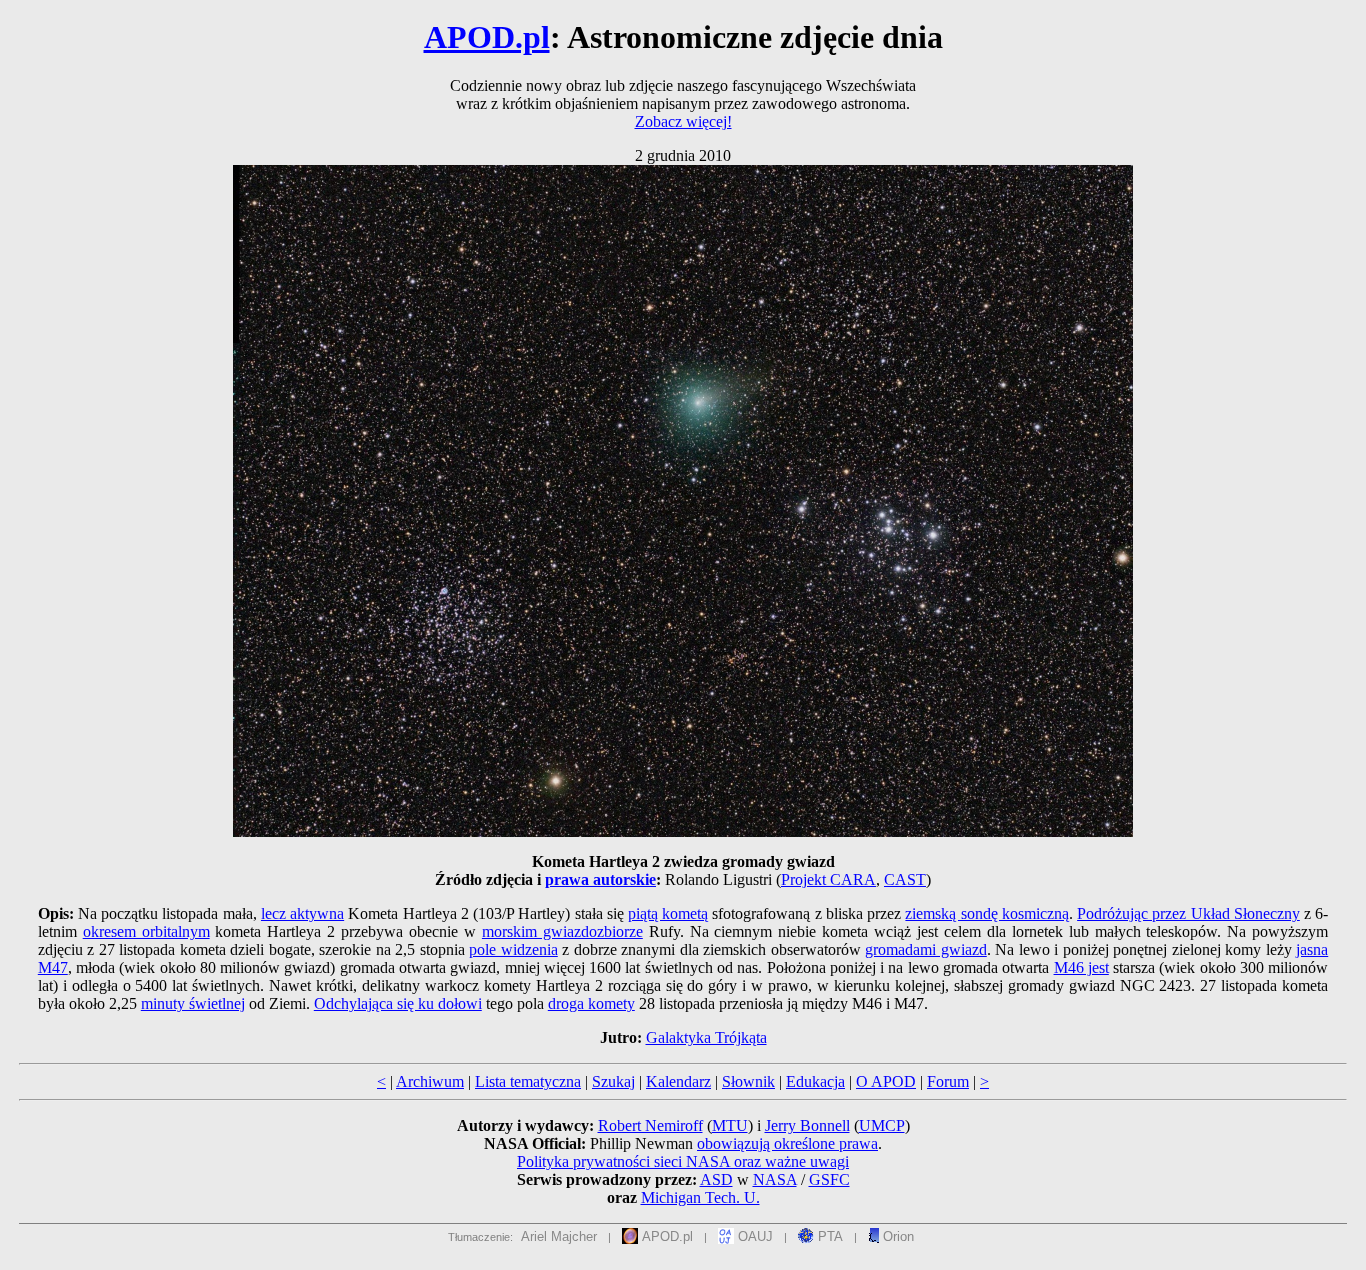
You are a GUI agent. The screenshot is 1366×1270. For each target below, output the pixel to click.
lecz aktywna (302, 913)
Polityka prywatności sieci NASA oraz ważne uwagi (683, 1161)
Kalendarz (678, 1081)
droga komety (591, 1003)
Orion (896, 1236)
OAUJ (753, 1236)
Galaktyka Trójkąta (706, 1037)
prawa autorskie (600, 879)
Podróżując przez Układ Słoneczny (1188, 913)
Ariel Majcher (559, 1236)
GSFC (829, 1179)
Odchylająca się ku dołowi (398, 1003)
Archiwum (430, 1081)
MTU (730, 1125)
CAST (905, 879)
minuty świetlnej (193, 1003)
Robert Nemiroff (650, 1125)
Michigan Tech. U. (700, 1197)
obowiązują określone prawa (787, 1143)
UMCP (882, 1125)
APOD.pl (487, 37)
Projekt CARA (828, 879)
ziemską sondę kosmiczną (986, 913)
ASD (716, 1179)
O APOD (886, 1081)
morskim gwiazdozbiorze (562, 931)
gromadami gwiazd (926, 949)
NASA (775, 1179)
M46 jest (1081, 967)
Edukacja (815, 1081)
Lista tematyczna (528, 1081)
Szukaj (613, 1081)
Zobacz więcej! (683, 121)
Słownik (748, 1081)
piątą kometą (668, 913)
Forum (948, 1081)
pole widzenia (513, 949)
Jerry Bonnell (807, 1125)
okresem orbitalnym (146, 931)
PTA (828, 1236)
